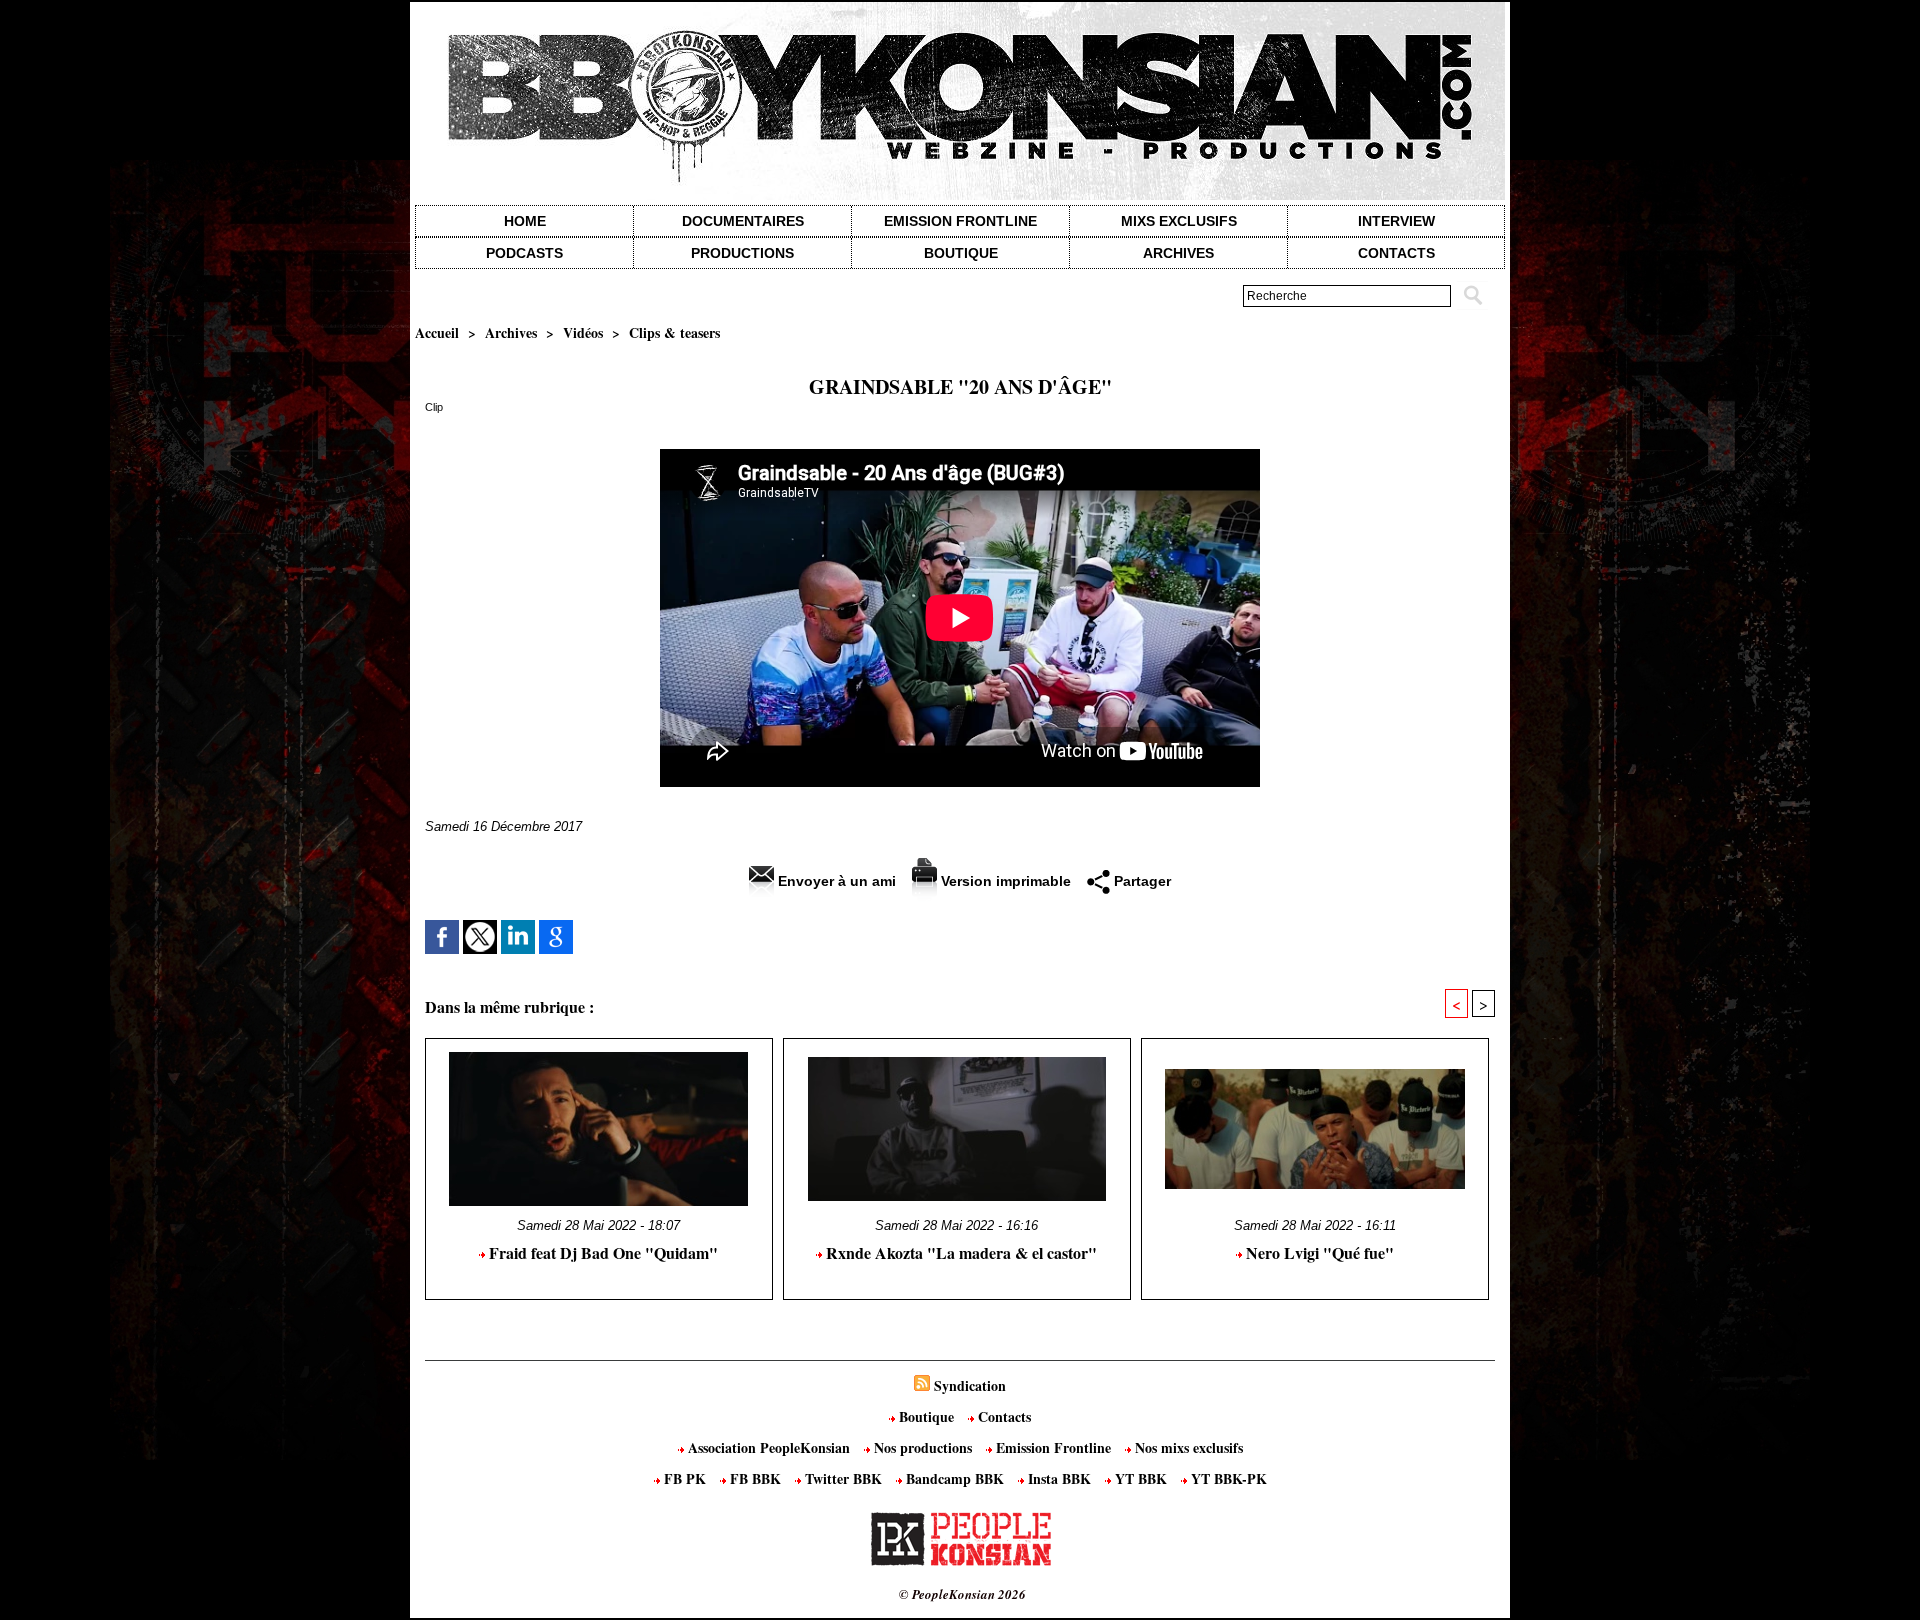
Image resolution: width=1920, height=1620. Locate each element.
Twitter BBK (843, 1478)
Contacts (1002, 1416)
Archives (1178, 253)
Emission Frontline (960, 221)
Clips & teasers (674, 332)
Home (525, 221)
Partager (1140, 881)
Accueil (437, 332)
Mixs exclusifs (1179, 221)
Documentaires (743, 221)
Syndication (970, 1385)
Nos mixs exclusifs (1187, 1447)
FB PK (685, 1478)
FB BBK (755, 1478)
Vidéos (583, 332)
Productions (742, 253)
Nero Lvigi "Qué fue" (1318, 1252)
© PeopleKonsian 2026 (962, 1594)
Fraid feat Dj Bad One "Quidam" (601, 1252)
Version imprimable (1004, 881)
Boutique (961, 253)
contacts (1396, 253)
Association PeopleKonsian (769, 1447)
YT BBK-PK (1227, 1478)
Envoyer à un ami (835, 881)
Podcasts (524, 253)
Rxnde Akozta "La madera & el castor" (959, 1252)
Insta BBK (1059, 1478)
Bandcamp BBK (955, 1478)
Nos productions (923, 1447)
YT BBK (1141, 1478)
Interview (1396, 221)
